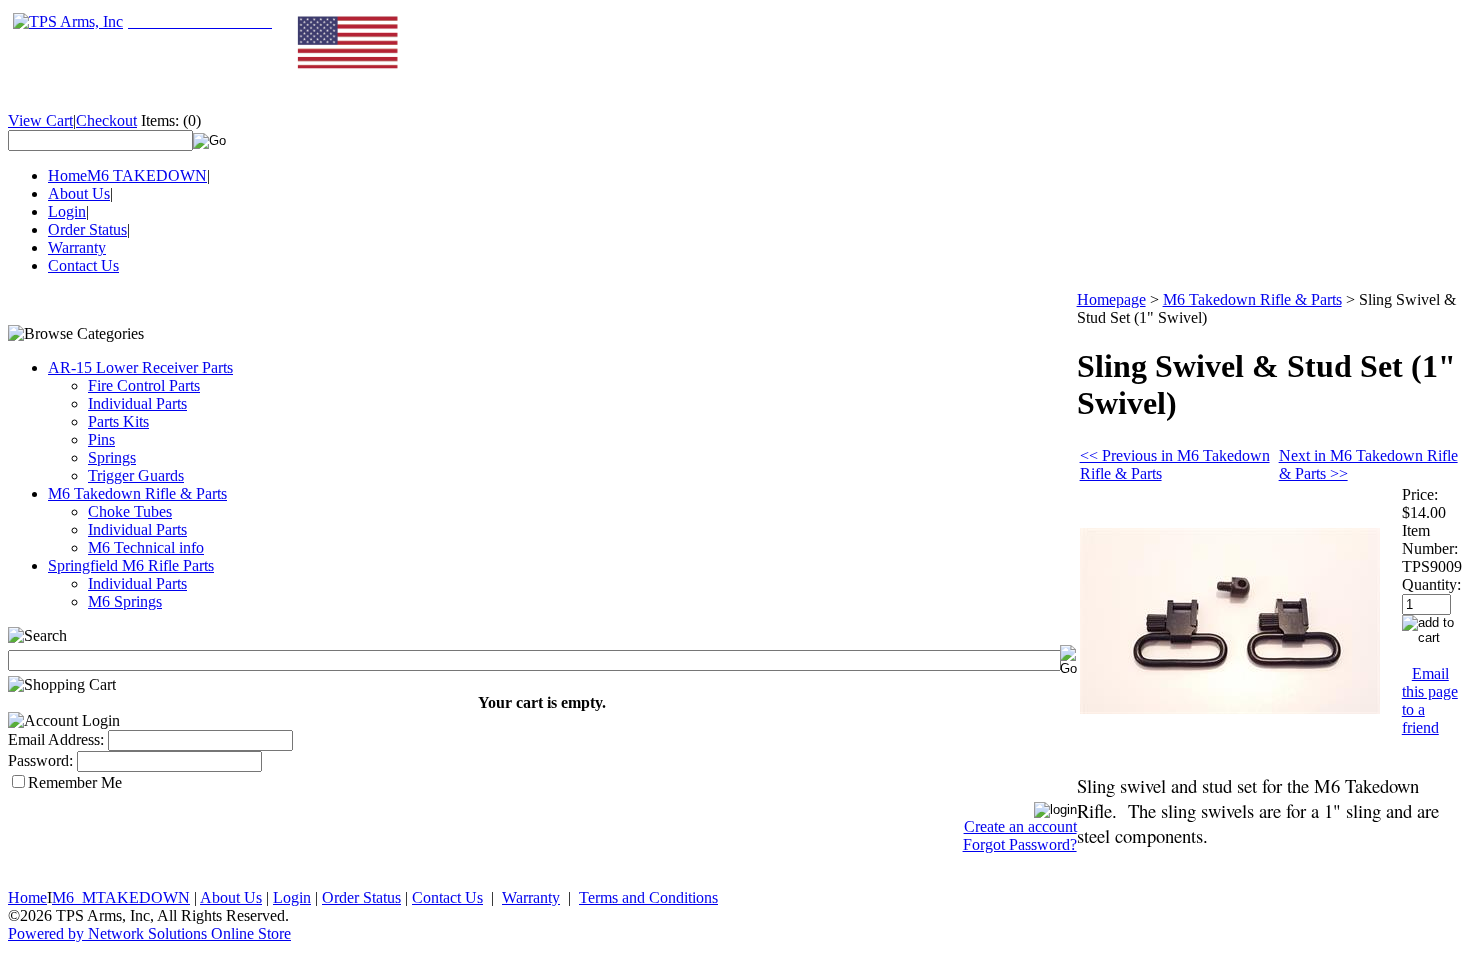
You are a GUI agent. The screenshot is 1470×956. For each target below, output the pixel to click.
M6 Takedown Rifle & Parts (137, 493)
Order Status (87, 229)
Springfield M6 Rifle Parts (131, 565)
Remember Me (75, 782)
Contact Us (83, 265)
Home (67, 175)
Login (67, 211)
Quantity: (1431, 584)
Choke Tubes (130, 511)
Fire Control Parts (144, 385)
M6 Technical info (146, 547)
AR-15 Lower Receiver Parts (140, 367)
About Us (79, 193)
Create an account (1020, 826)
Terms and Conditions (648, 897)
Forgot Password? (1020, 844)
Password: (40, 760)
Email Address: (56, 739)
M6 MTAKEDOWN (121, 897)
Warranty (77, 247)
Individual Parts (137, 403)
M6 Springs (125, 601)
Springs (112, 457)
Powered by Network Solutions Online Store (149, 933)
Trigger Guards (136, 475)
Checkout (106, 120)
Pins (101, 439)
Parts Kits (118, 421)
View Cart (40, 120)
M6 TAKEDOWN (147, 175)
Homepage (1111, 299)
